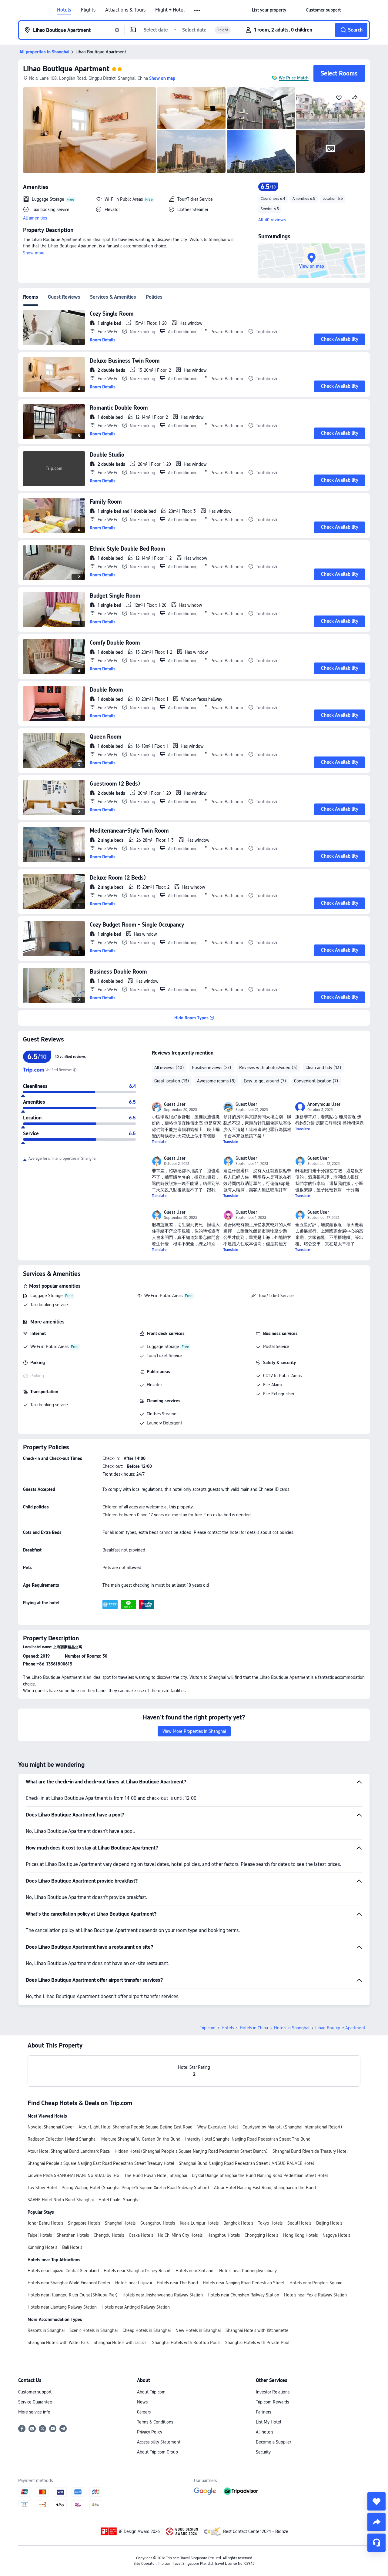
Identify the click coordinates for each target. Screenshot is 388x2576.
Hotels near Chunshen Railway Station (243, 2295)
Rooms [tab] (31, 297)
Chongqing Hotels (261, 2235)
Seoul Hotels (299, 2223)
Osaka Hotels (141, 2235)
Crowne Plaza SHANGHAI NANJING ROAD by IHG (74, 2175)
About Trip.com (151, 2392)
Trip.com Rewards (272, 2402)
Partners (263, 2412)
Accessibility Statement (159, 2442)
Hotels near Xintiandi (195, 2271)
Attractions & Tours (125, 10)
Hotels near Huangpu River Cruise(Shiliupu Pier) (73, 2295)
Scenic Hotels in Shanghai (94, 2330)
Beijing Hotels (329, 2223)
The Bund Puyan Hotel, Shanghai (156, 2175)
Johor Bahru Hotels (45, 2223)
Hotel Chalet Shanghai (119, 2200)
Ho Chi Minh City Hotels (180, 2235)
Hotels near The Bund (177, 2283)
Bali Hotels (72, 2247)
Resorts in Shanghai (46, 2330)
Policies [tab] (154, 297)
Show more (34, 253)
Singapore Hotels (84, 2223)
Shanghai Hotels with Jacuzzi (120, 2343)
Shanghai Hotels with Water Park (58, 2343)
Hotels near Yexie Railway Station (315, 2295)
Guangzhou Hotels (158, 2223)
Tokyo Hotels (270, 2223)
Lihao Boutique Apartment (66, 69)
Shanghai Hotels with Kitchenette (257, 2330)
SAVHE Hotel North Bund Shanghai (61, 2200)
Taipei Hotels (40, 2235)
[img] (89, 130)
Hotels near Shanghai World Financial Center (69, 2283)
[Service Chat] (376, 2543)
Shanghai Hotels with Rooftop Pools (186, 2343)
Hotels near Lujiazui (134, 2283)
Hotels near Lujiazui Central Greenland (63, 2271)
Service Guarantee (35, 2402)
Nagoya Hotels (336, 2235)
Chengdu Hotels (109, 2235)
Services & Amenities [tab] (113, 297)
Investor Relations (273, 2392)
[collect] (376, 2501)
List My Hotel (268, 2422)
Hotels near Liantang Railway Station (62, 2307)
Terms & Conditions (155, 2422)
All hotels (264, 2432)
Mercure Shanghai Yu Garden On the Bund (141, 2139)
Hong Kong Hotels (300, 2235)
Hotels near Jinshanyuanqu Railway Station (163, 2295)
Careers (144, 2412)
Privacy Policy (150, 2432)
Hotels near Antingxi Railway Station (136, 2307)
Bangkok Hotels (238, 2223)
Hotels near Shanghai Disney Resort (137, 2271)
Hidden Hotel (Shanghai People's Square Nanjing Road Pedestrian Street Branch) (191, 2151)
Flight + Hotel (170, 10)
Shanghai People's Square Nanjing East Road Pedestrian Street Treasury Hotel (101, 2163)
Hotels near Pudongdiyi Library (248, 2271)
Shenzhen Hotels (73, 2235)
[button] (197, 10)
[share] (376, 2522)
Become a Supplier (273, 2442)
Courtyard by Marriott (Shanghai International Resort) (292, 2127)
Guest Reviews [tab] (64, 297)
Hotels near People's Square (316, 2283)
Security (263, 2452)
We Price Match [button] (294, 78)
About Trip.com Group (157, 2452)
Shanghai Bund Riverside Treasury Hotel (310, 2151)
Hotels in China (254, 2028)
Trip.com (208, 2028)
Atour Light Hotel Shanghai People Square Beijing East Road (135, 2127)
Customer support (35, 2392)
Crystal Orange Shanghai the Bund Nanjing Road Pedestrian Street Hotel (260, 2175)
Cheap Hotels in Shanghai (147, 2330)
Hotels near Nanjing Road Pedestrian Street (244, 2283)
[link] (269, 10)
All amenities (35, 218)
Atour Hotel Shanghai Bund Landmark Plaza (69, 2151)
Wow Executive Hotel (217, 2127)
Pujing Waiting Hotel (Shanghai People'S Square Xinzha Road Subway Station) (135, 2188)
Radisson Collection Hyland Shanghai (62, 2139)
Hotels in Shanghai (292, 2028)
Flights (88, 10)
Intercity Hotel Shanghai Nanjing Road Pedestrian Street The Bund (248, 2139)
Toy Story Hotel (42, 2188)
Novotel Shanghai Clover (51, 2127)
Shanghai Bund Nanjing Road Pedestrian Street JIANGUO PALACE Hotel (246, 2163)
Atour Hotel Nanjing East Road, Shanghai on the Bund (265, 2188)
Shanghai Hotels (120, 2223)
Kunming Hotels (42, 2247)
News (142, 2402)
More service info (34, 2412)
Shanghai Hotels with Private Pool (257, 2343)
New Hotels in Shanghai (198, 2330)
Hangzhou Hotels (224, 2235)
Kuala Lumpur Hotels (199, 2223)
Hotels (64, 10)
